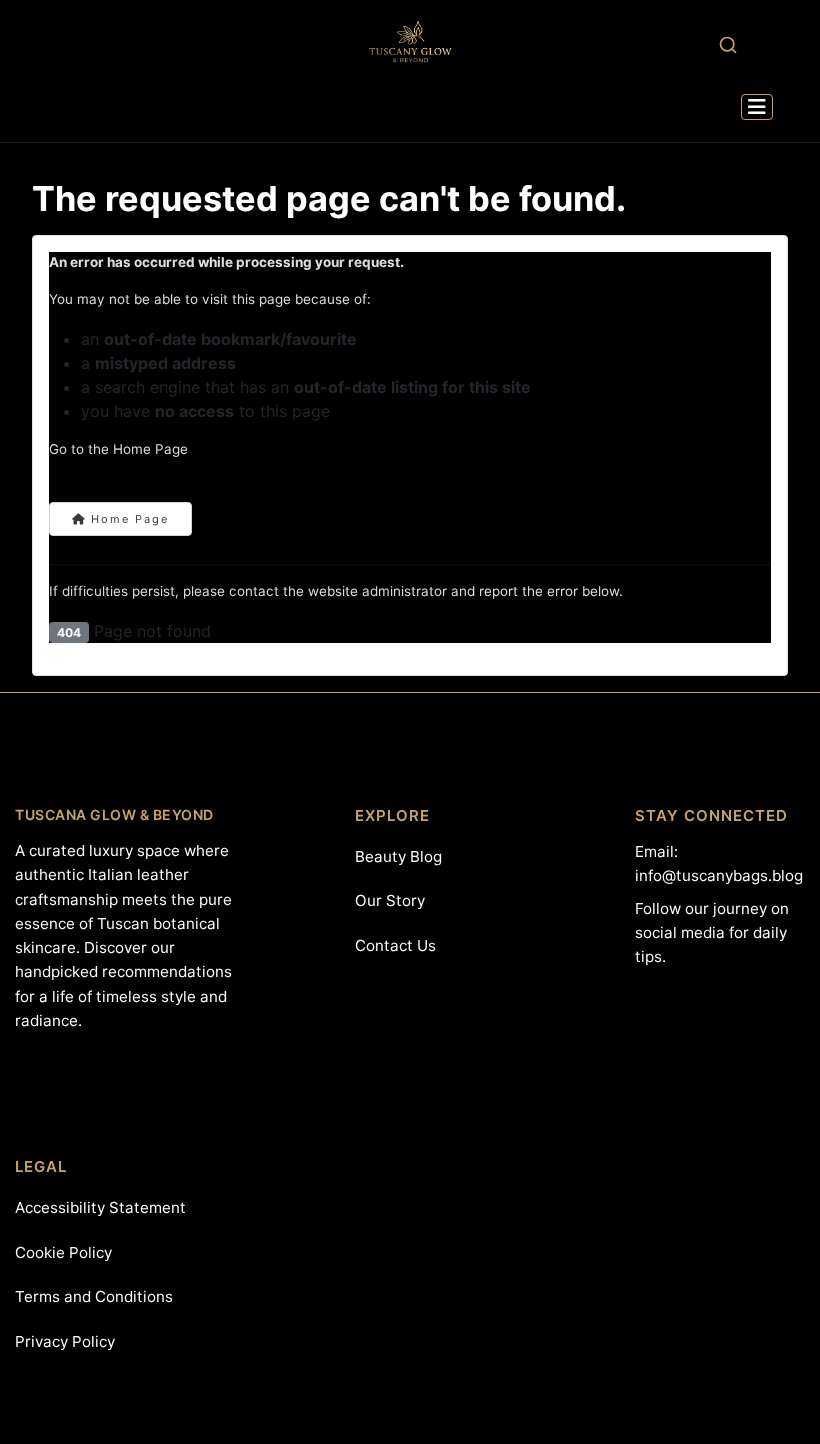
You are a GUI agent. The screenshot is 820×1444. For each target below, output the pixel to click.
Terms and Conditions (94, 1296)
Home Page (127, 519)
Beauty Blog (398, 856)
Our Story (390, 900)
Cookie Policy (63, 1252)
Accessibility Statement (100, 1207)
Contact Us (395, 945)
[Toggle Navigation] (757, 107)
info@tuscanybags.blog (719, 875)
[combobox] (727, 44)
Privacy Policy (65, 1341)
